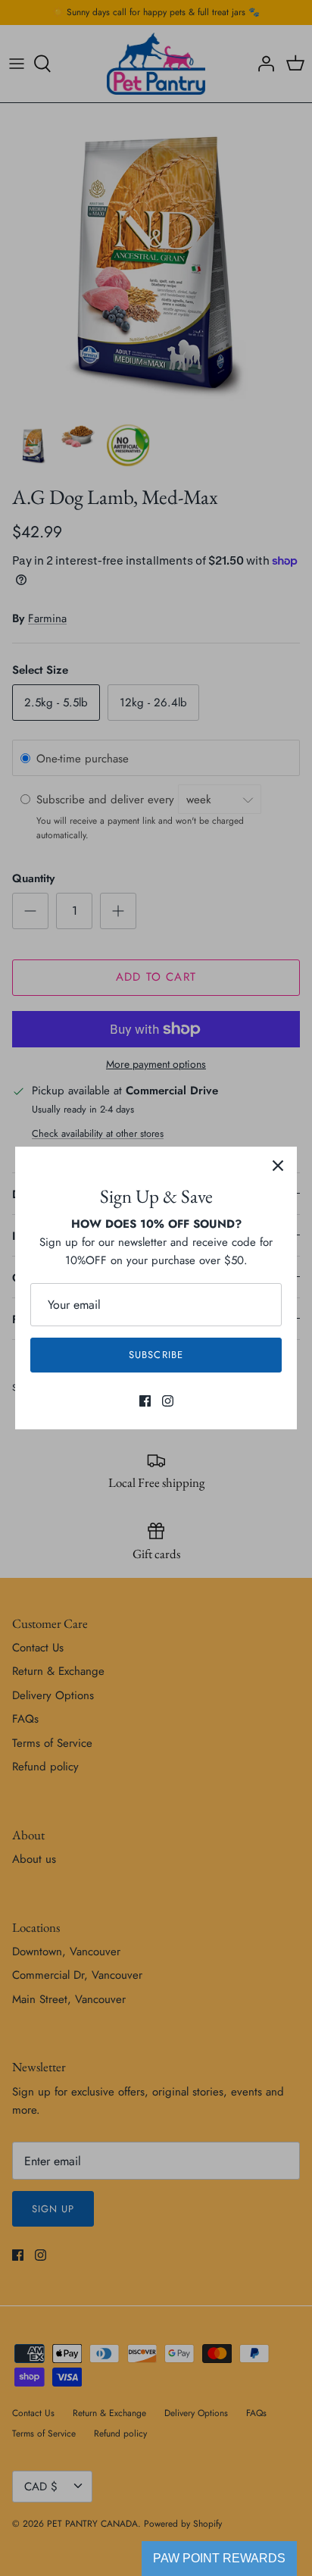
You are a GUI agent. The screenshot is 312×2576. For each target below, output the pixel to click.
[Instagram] (168, 1401)
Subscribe (156, 1355)
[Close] (278, 1166)
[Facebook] (145, 1401)
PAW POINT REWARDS (219, 2558)
